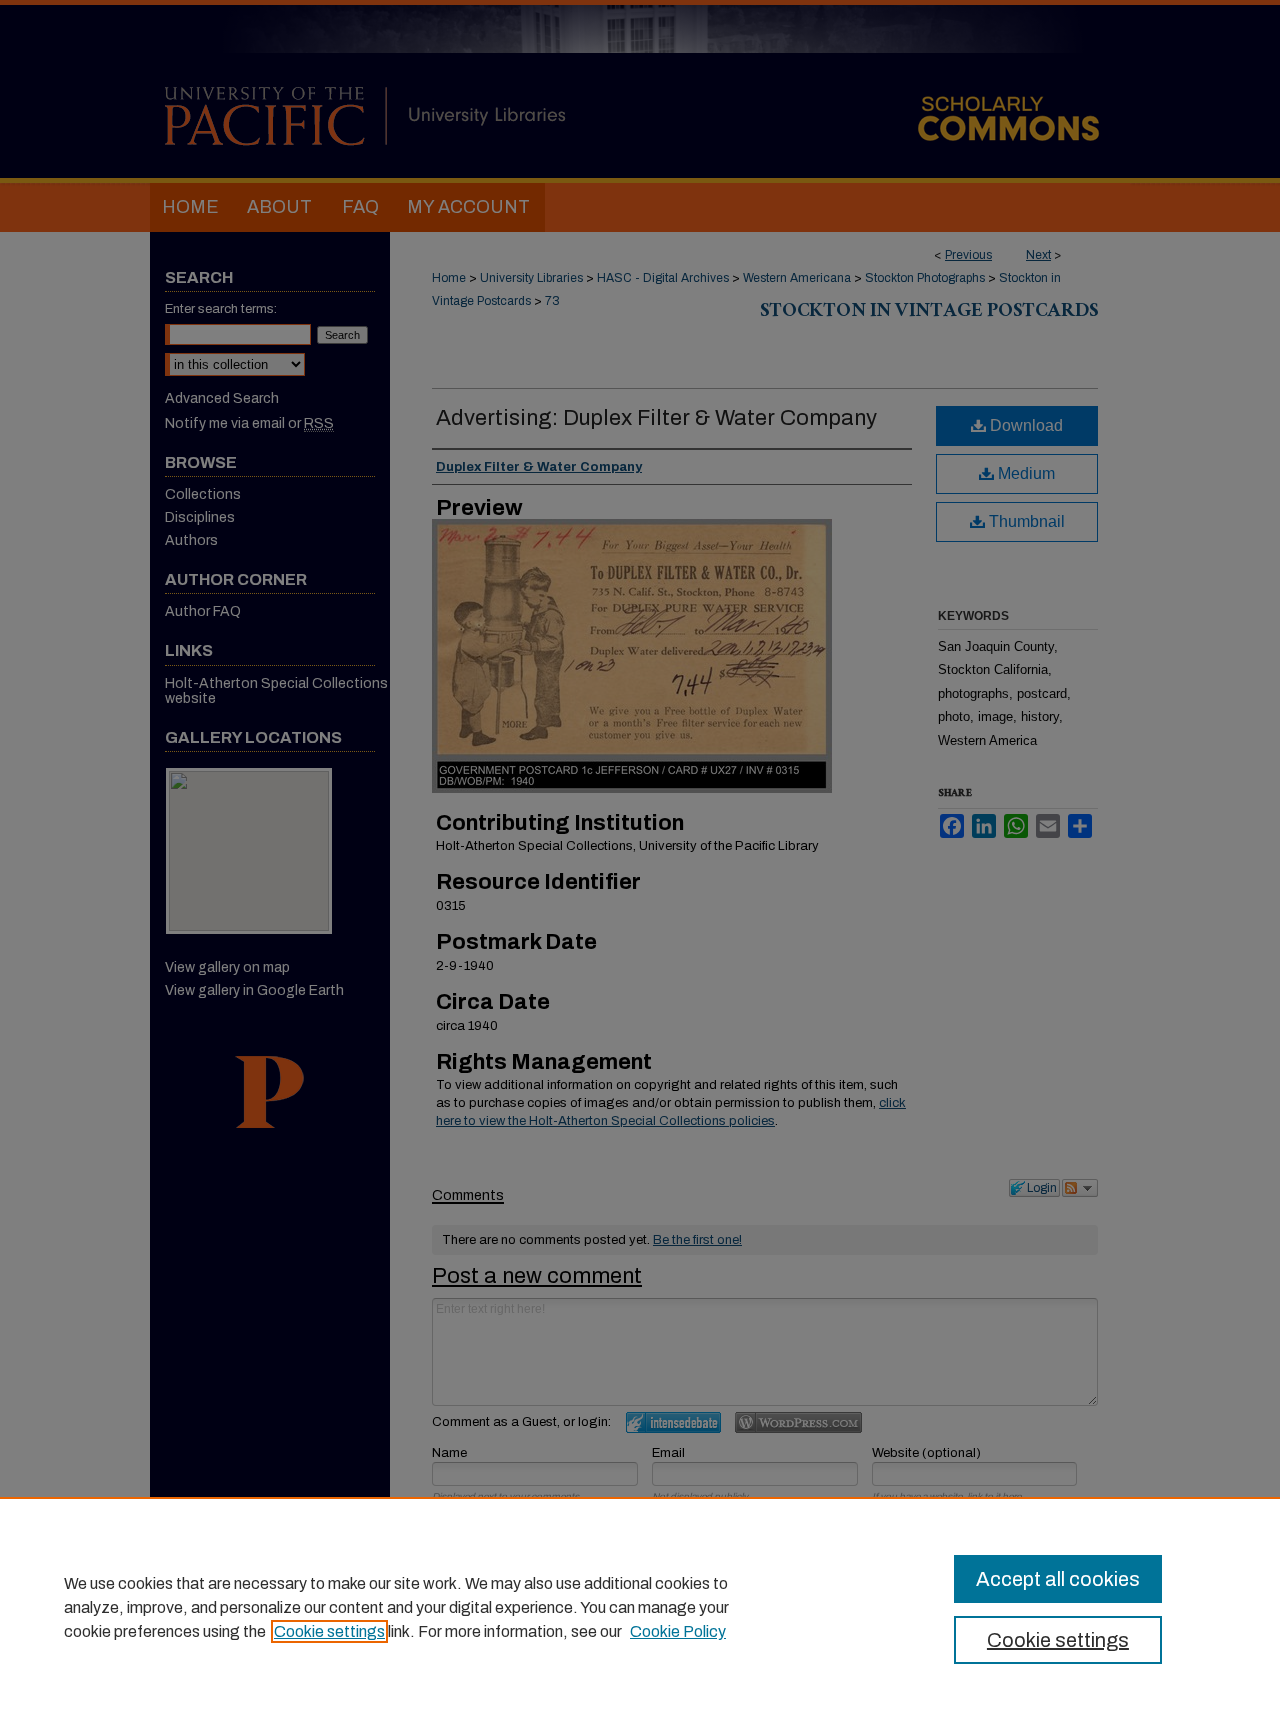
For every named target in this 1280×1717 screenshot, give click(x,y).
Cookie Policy (678, 1631)
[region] (640, 1607)
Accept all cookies (1058, 1579)
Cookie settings (329, 1631)
